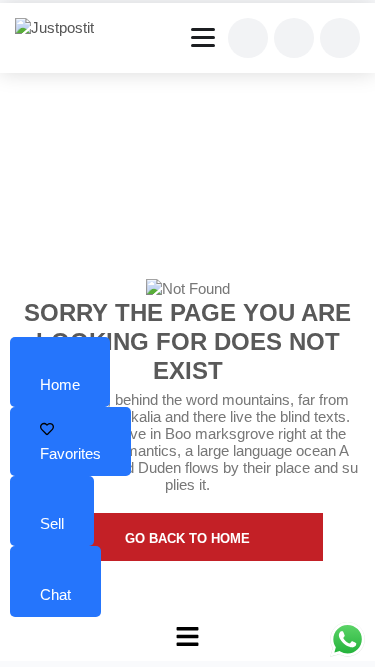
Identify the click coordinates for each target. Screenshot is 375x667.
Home (60, 384)
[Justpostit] (62, 28)
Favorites (70, 453)
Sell (52, 523)
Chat (55, 594)
